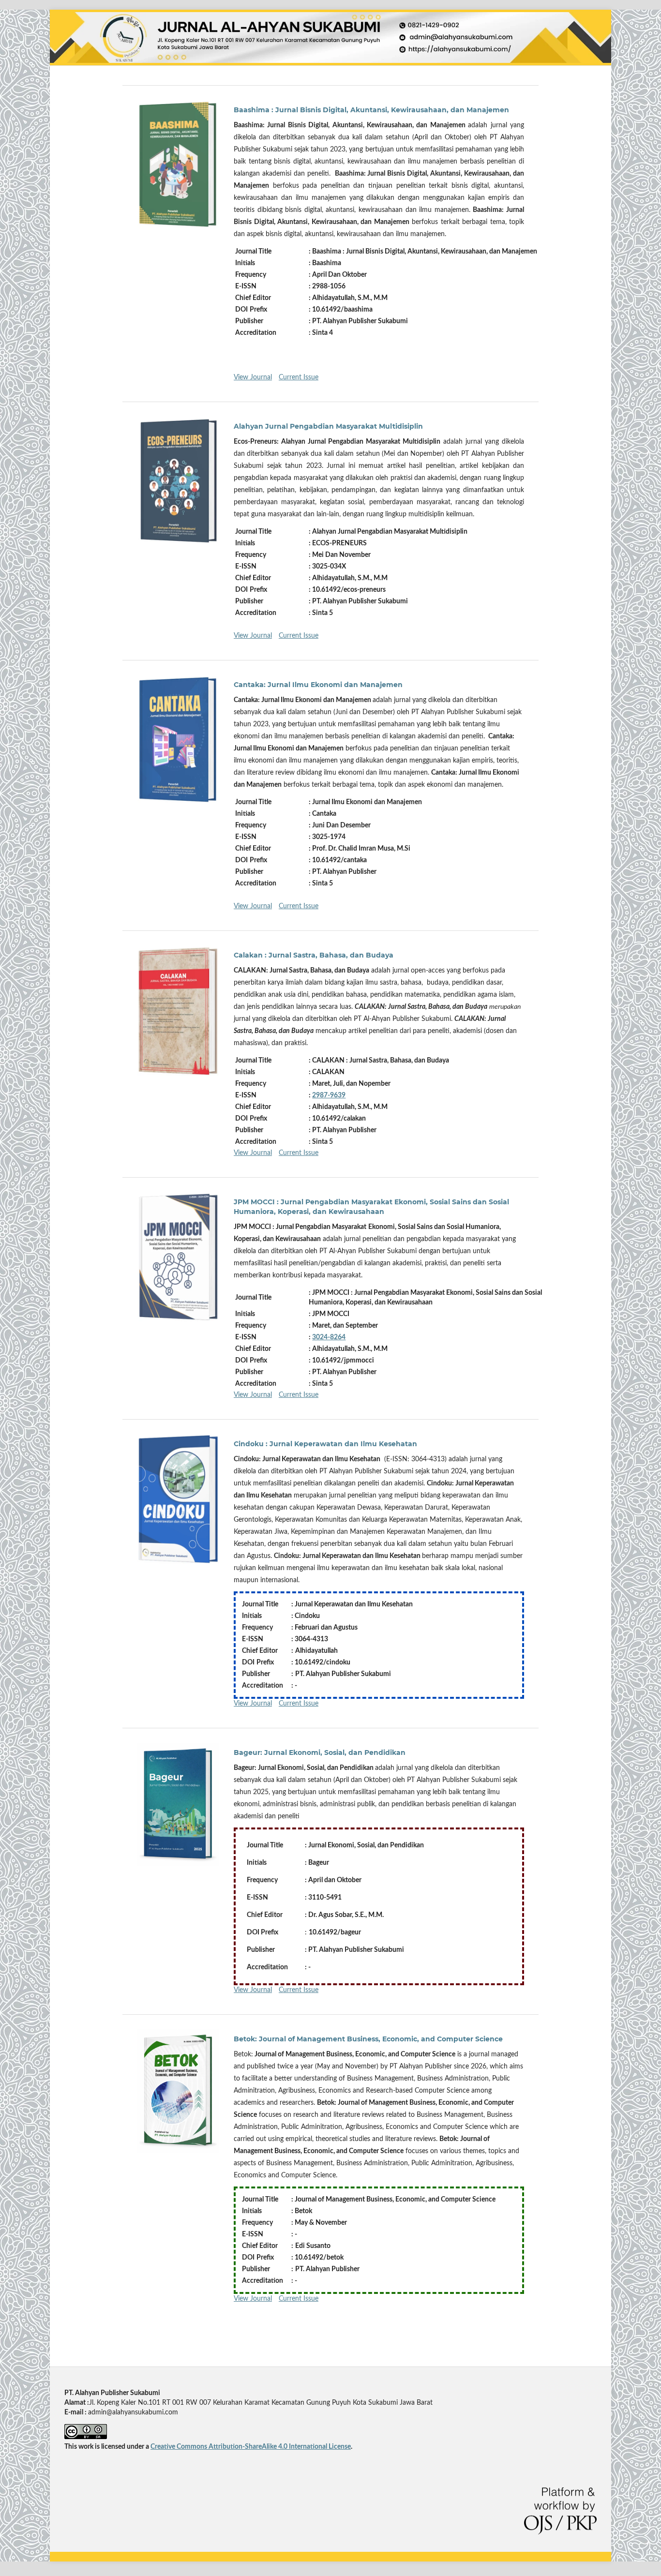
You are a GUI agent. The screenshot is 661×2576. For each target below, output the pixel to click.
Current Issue (299, 377)
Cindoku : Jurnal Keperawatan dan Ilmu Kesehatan (325, 1444)
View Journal (253, 377)
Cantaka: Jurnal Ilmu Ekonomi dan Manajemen (318, 685)
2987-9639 (329, 1095)
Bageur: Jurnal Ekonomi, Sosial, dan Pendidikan (320, 1752)
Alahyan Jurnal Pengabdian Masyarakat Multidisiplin (328, 426)
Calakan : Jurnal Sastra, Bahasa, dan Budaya (314, 955)
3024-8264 (329, 1337)
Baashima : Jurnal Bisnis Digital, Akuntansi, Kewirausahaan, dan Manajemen (371, 110)
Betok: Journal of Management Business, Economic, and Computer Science (368, 2039)
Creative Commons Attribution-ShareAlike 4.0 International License (251, 2447)
